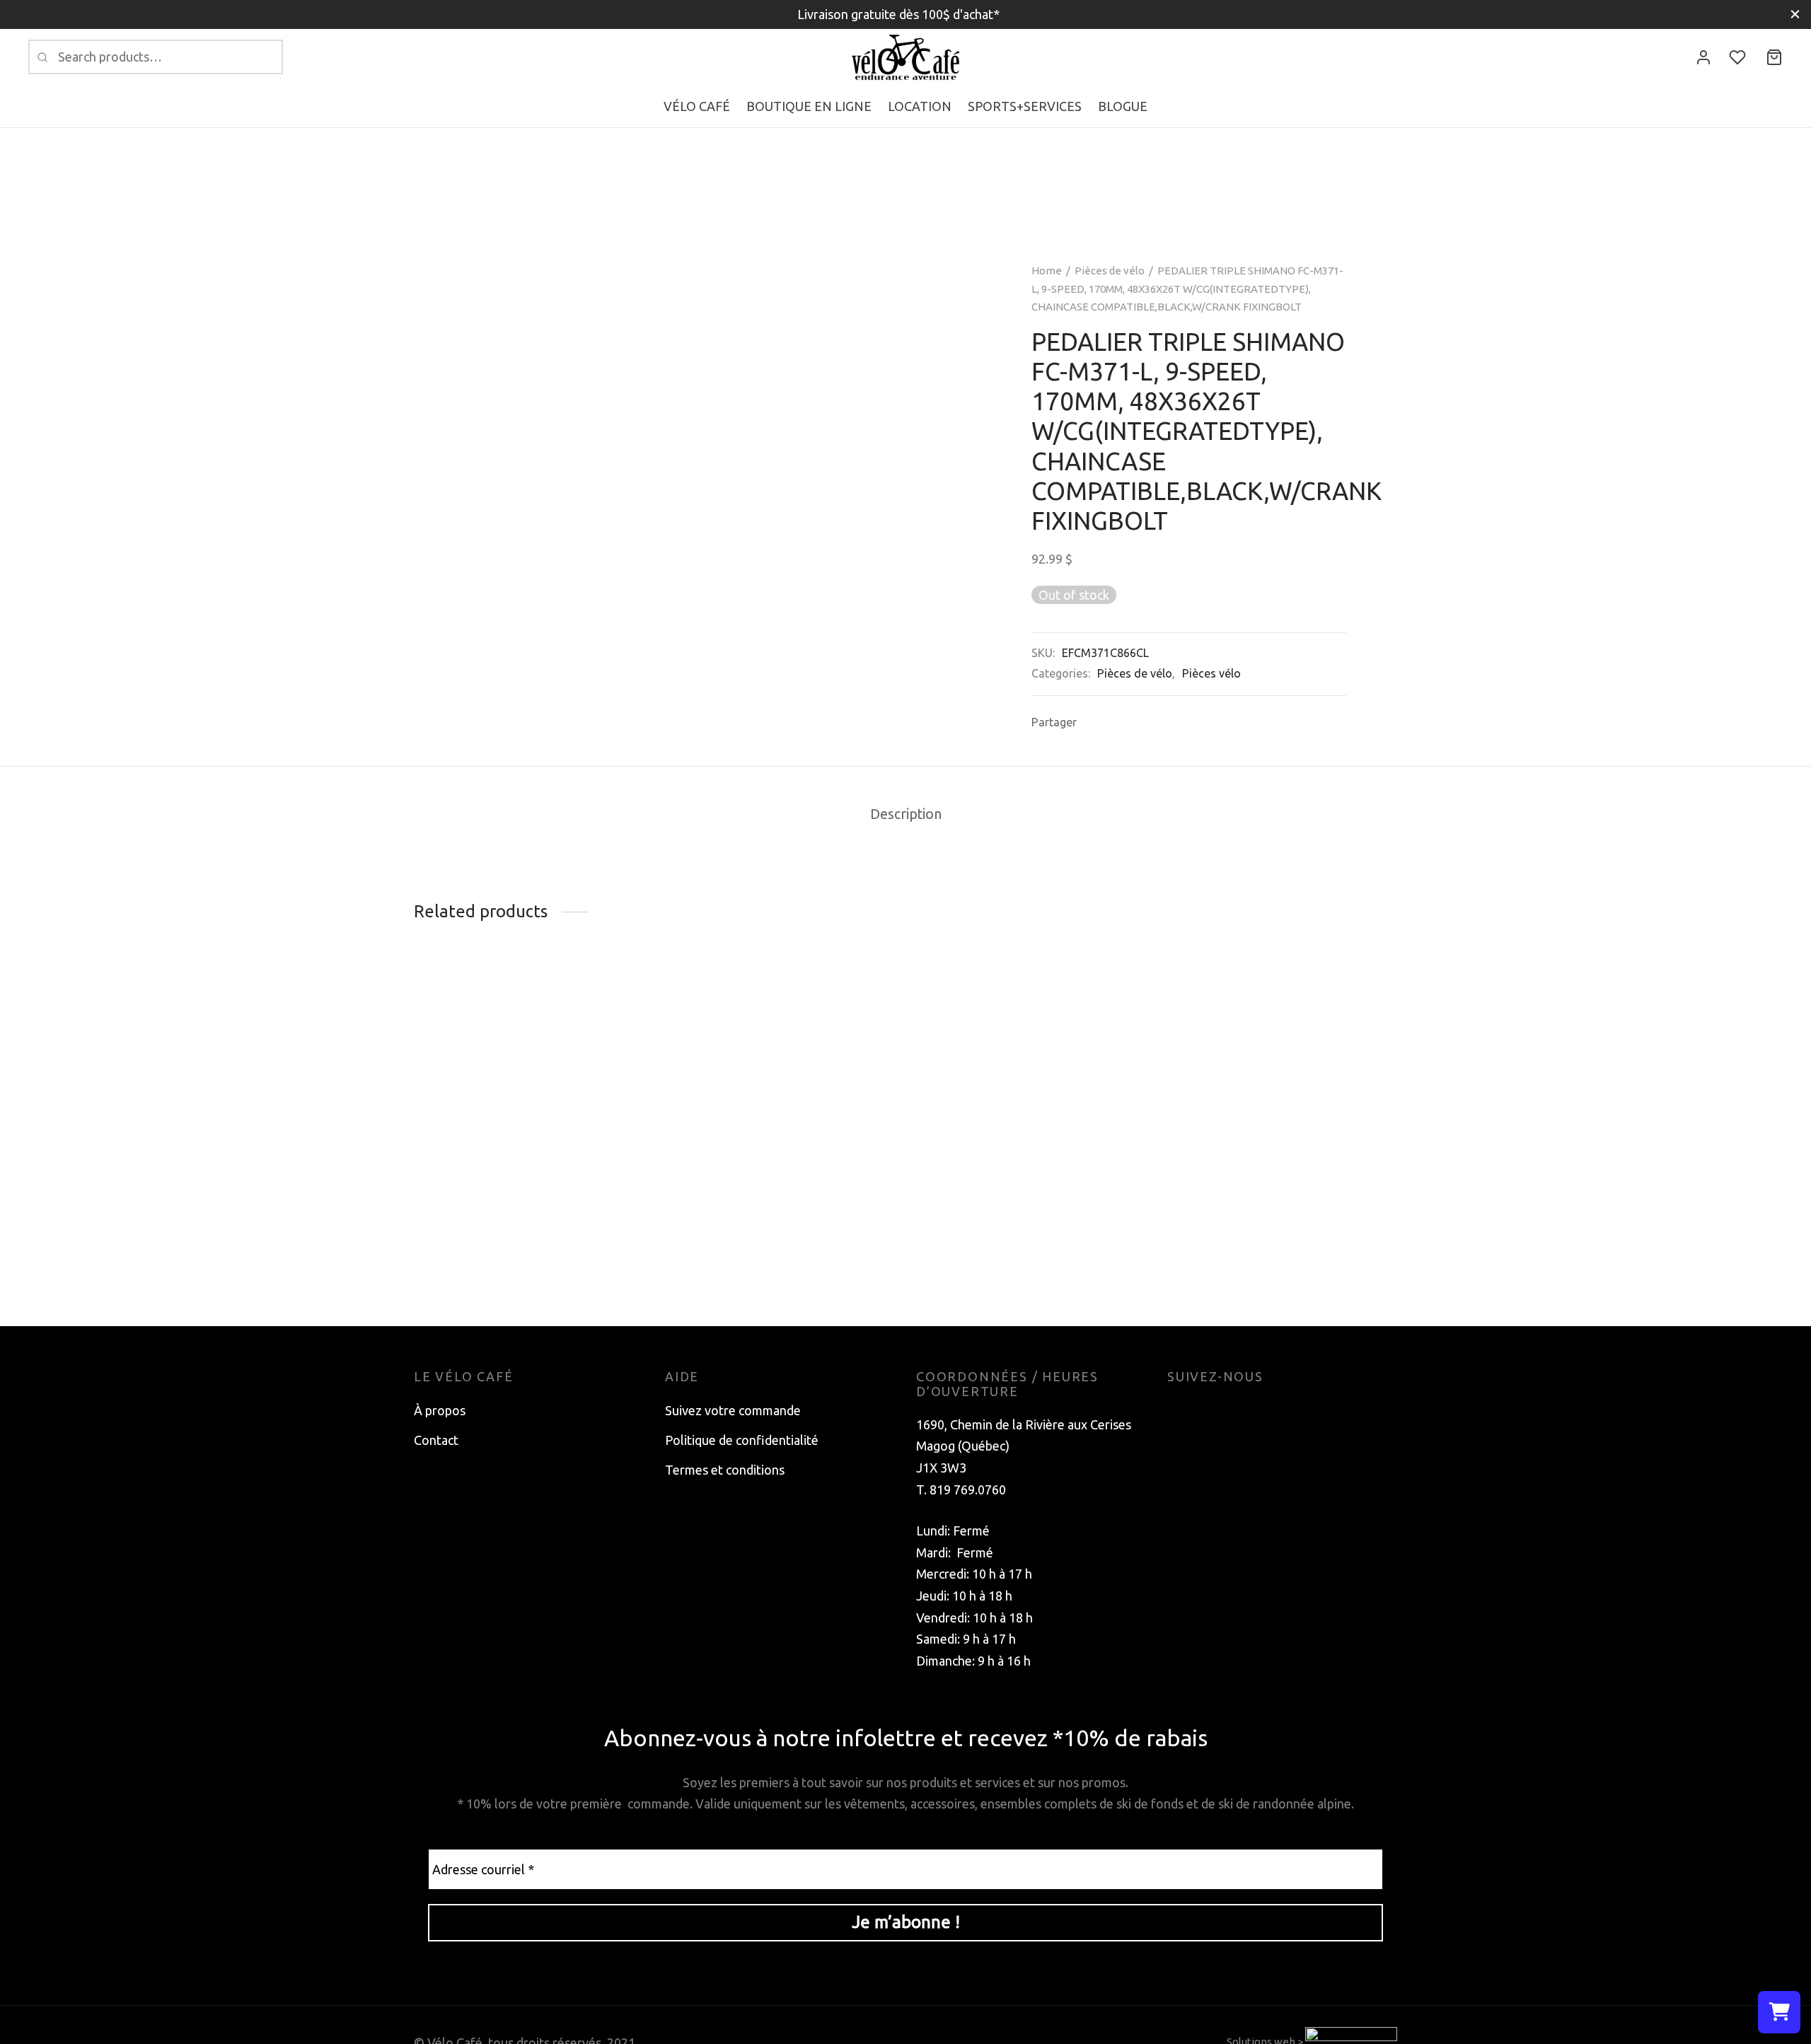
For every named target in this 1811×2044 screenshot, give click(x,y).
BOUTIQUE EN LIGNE (809, 106)
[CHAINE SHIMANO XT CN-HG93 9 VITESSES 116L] (1282, 1085)
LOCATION (920, 106)
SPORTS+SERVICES (1025, 106)
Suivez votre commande (733, 1410)
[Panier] (1774, 57)
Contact (436, 1440)
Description (906, 814)
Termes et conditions (725, 1470)
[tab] (906, 815)
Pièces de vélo (1110, 271)
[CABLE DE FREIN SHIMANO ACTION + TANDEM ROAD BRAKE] (780, 1002)
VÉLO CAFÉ (697, 106)
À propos (440, 1410)
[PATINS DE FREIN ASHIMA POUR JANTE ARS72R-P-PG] (529, 1002)
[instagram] (1206, 1410)
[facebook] (1178, 1410)
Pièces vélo (1211, 673)
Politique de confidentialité (742, 1440)
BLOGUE (1123, 106)
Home (1047, 271)
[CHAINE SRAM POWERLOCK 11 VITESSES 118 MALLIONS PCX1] (1031, 1105)
